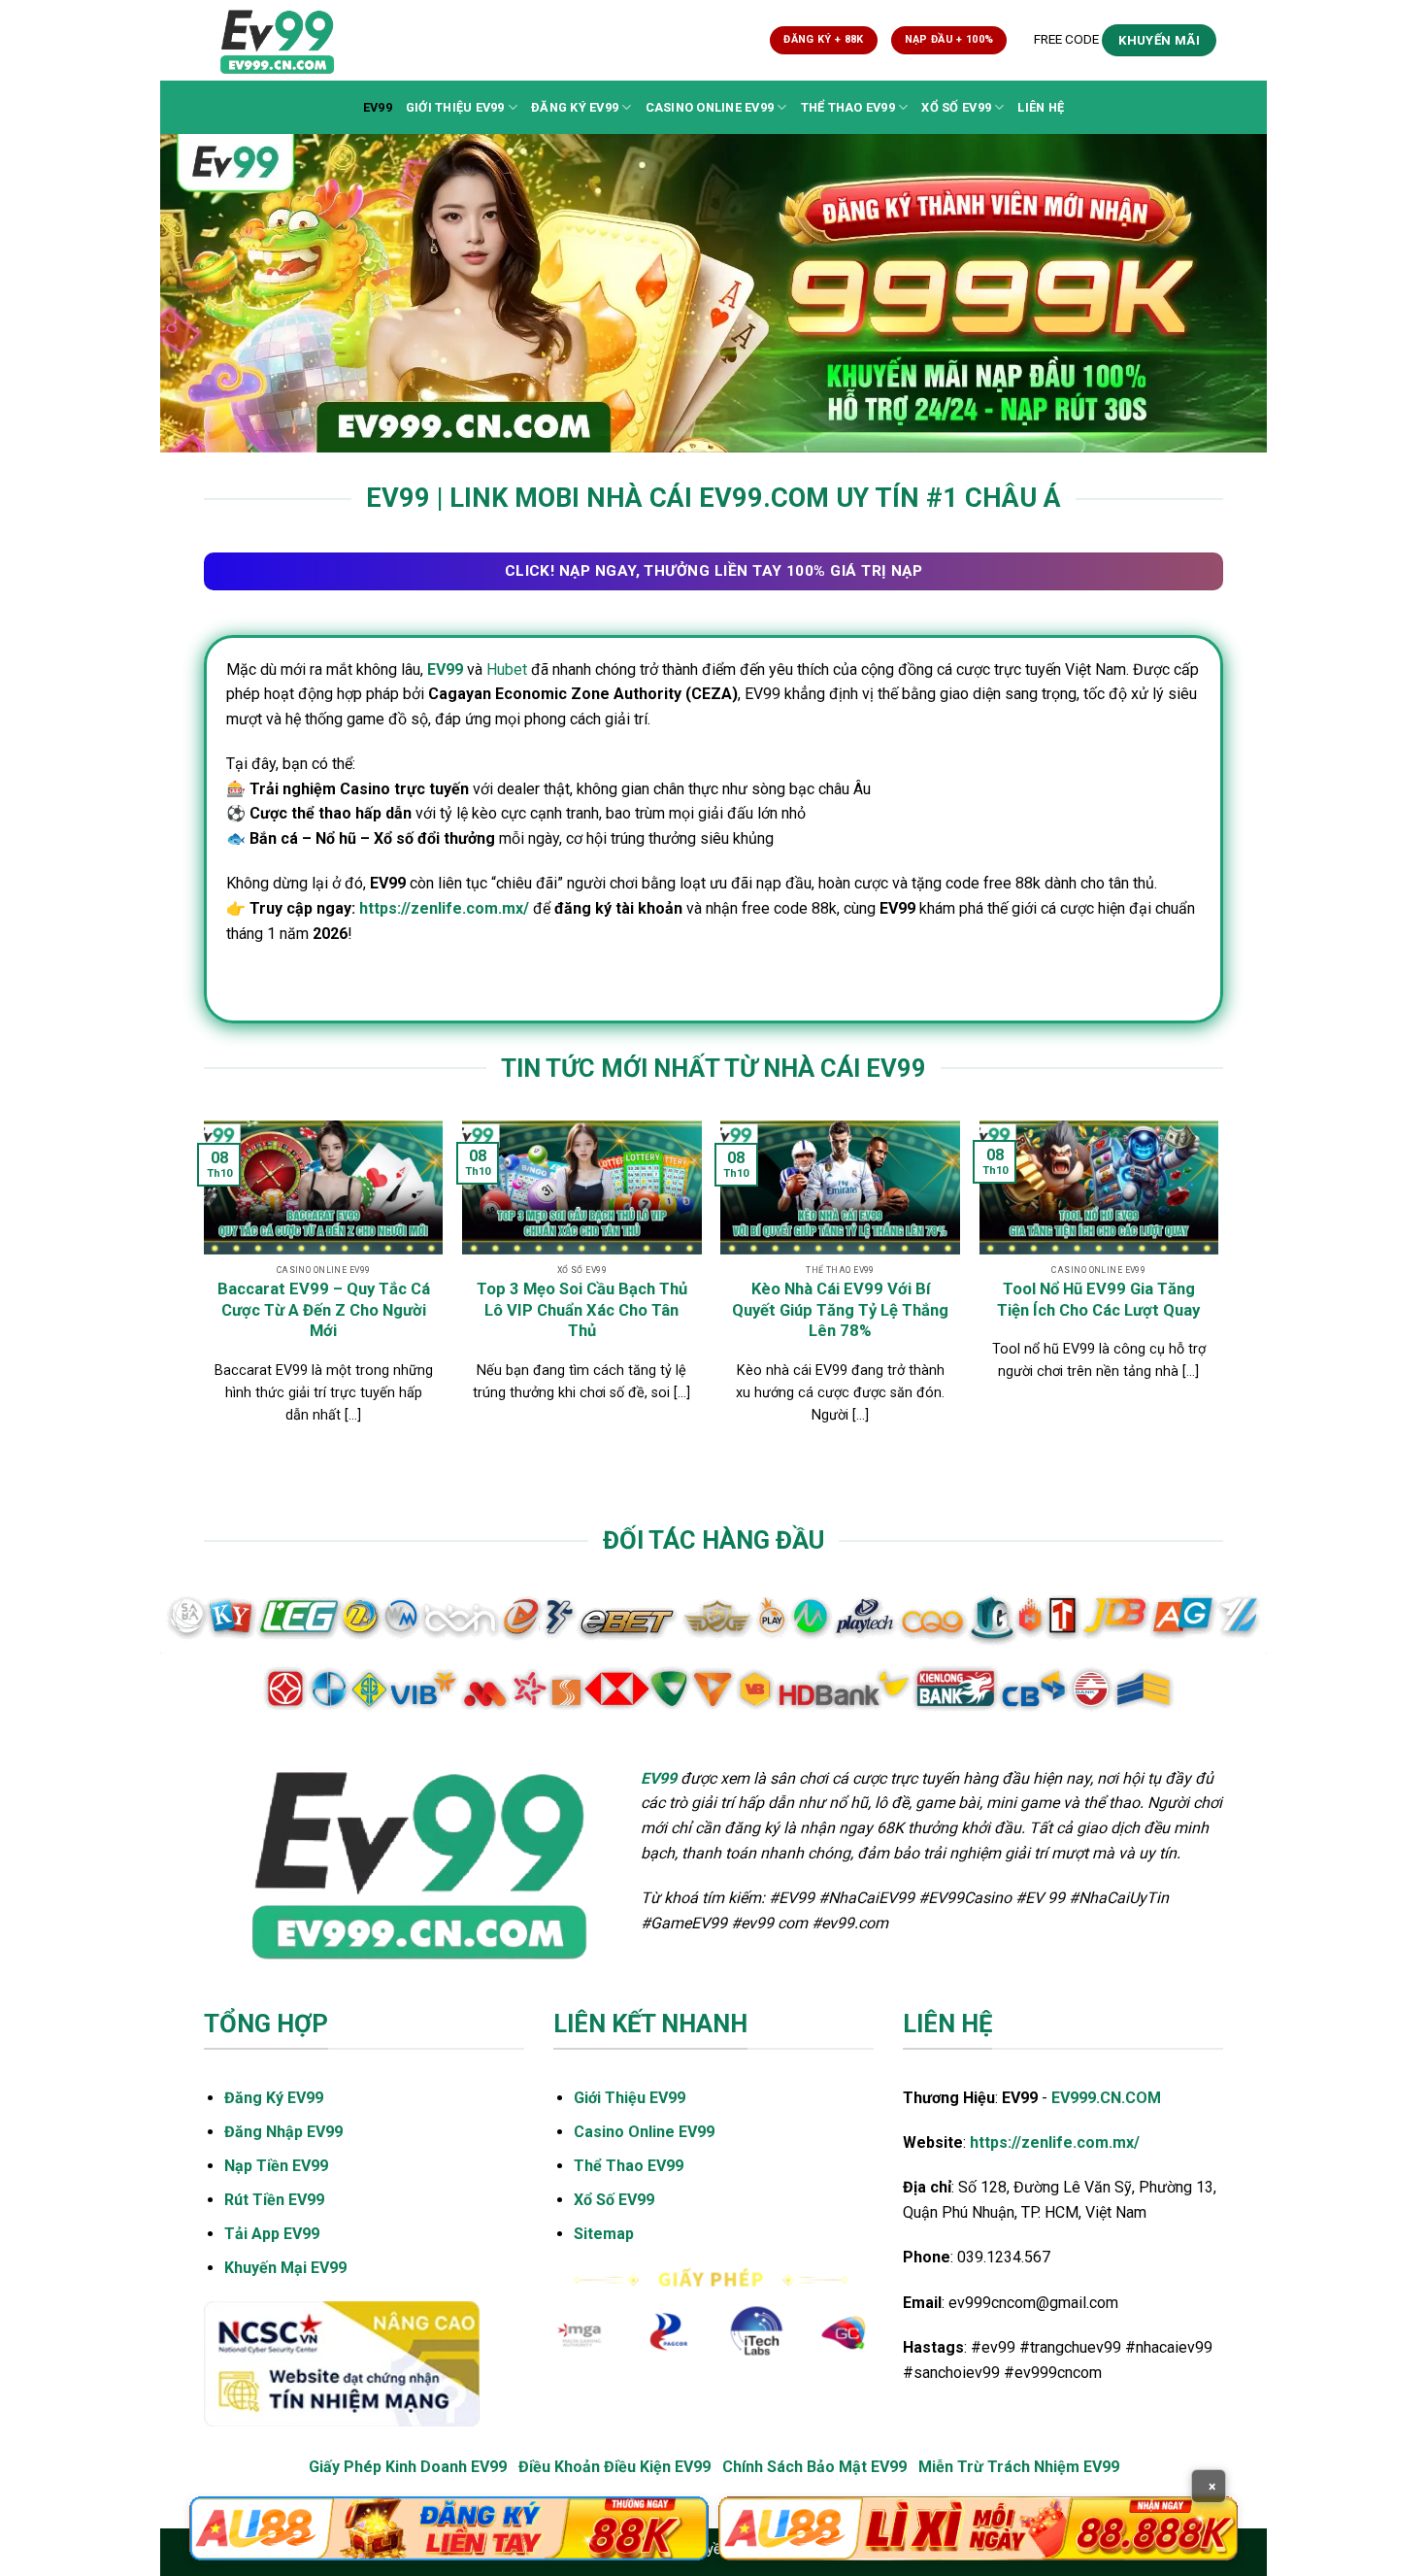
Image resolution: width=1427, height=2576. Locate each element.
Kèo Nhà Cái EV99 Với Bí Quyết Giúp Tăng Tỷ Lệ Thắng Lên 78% (840, 1310)
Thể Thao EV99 (848, 107)
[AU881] (449, 2528)
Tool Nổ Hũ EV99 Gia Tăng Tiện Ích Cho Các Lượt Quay (1098, 1300)
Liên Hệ (1041, 107)
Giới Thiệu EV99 (455, 107)
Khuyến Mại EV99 (285, 2268)
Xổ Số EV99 (956, 107)
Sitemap (604, 2234)
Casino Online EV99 (710, 107)
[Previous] (205, 1291)
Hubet (507, 669)
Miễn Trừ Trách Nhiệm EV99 (1019, 2467)
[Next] (1217, 1291)
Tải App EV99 (272, 2234)
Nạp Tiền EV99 (276, 2166)
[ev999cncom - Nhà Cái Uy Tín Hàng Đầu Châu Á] (289, 40)
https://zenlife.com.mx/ (444, 908)
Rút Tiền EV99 (274, 2200)
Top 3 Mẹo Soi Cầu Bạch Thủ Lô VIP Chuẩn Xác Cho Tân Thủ (582, 1310)
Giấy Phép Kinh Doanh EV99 (408, 2467)
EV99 (378, 107)
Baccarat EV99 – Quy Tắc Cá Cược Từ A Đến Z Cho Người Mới (324, 1310)
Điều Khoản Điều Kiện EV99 (614, 2467)
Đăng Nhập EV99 (283, 2132)
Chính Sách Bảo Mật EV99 (814, 2467)
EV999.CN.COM (1106, 2098)
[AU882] (978, 2528)
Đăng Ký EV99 (575, 107)
